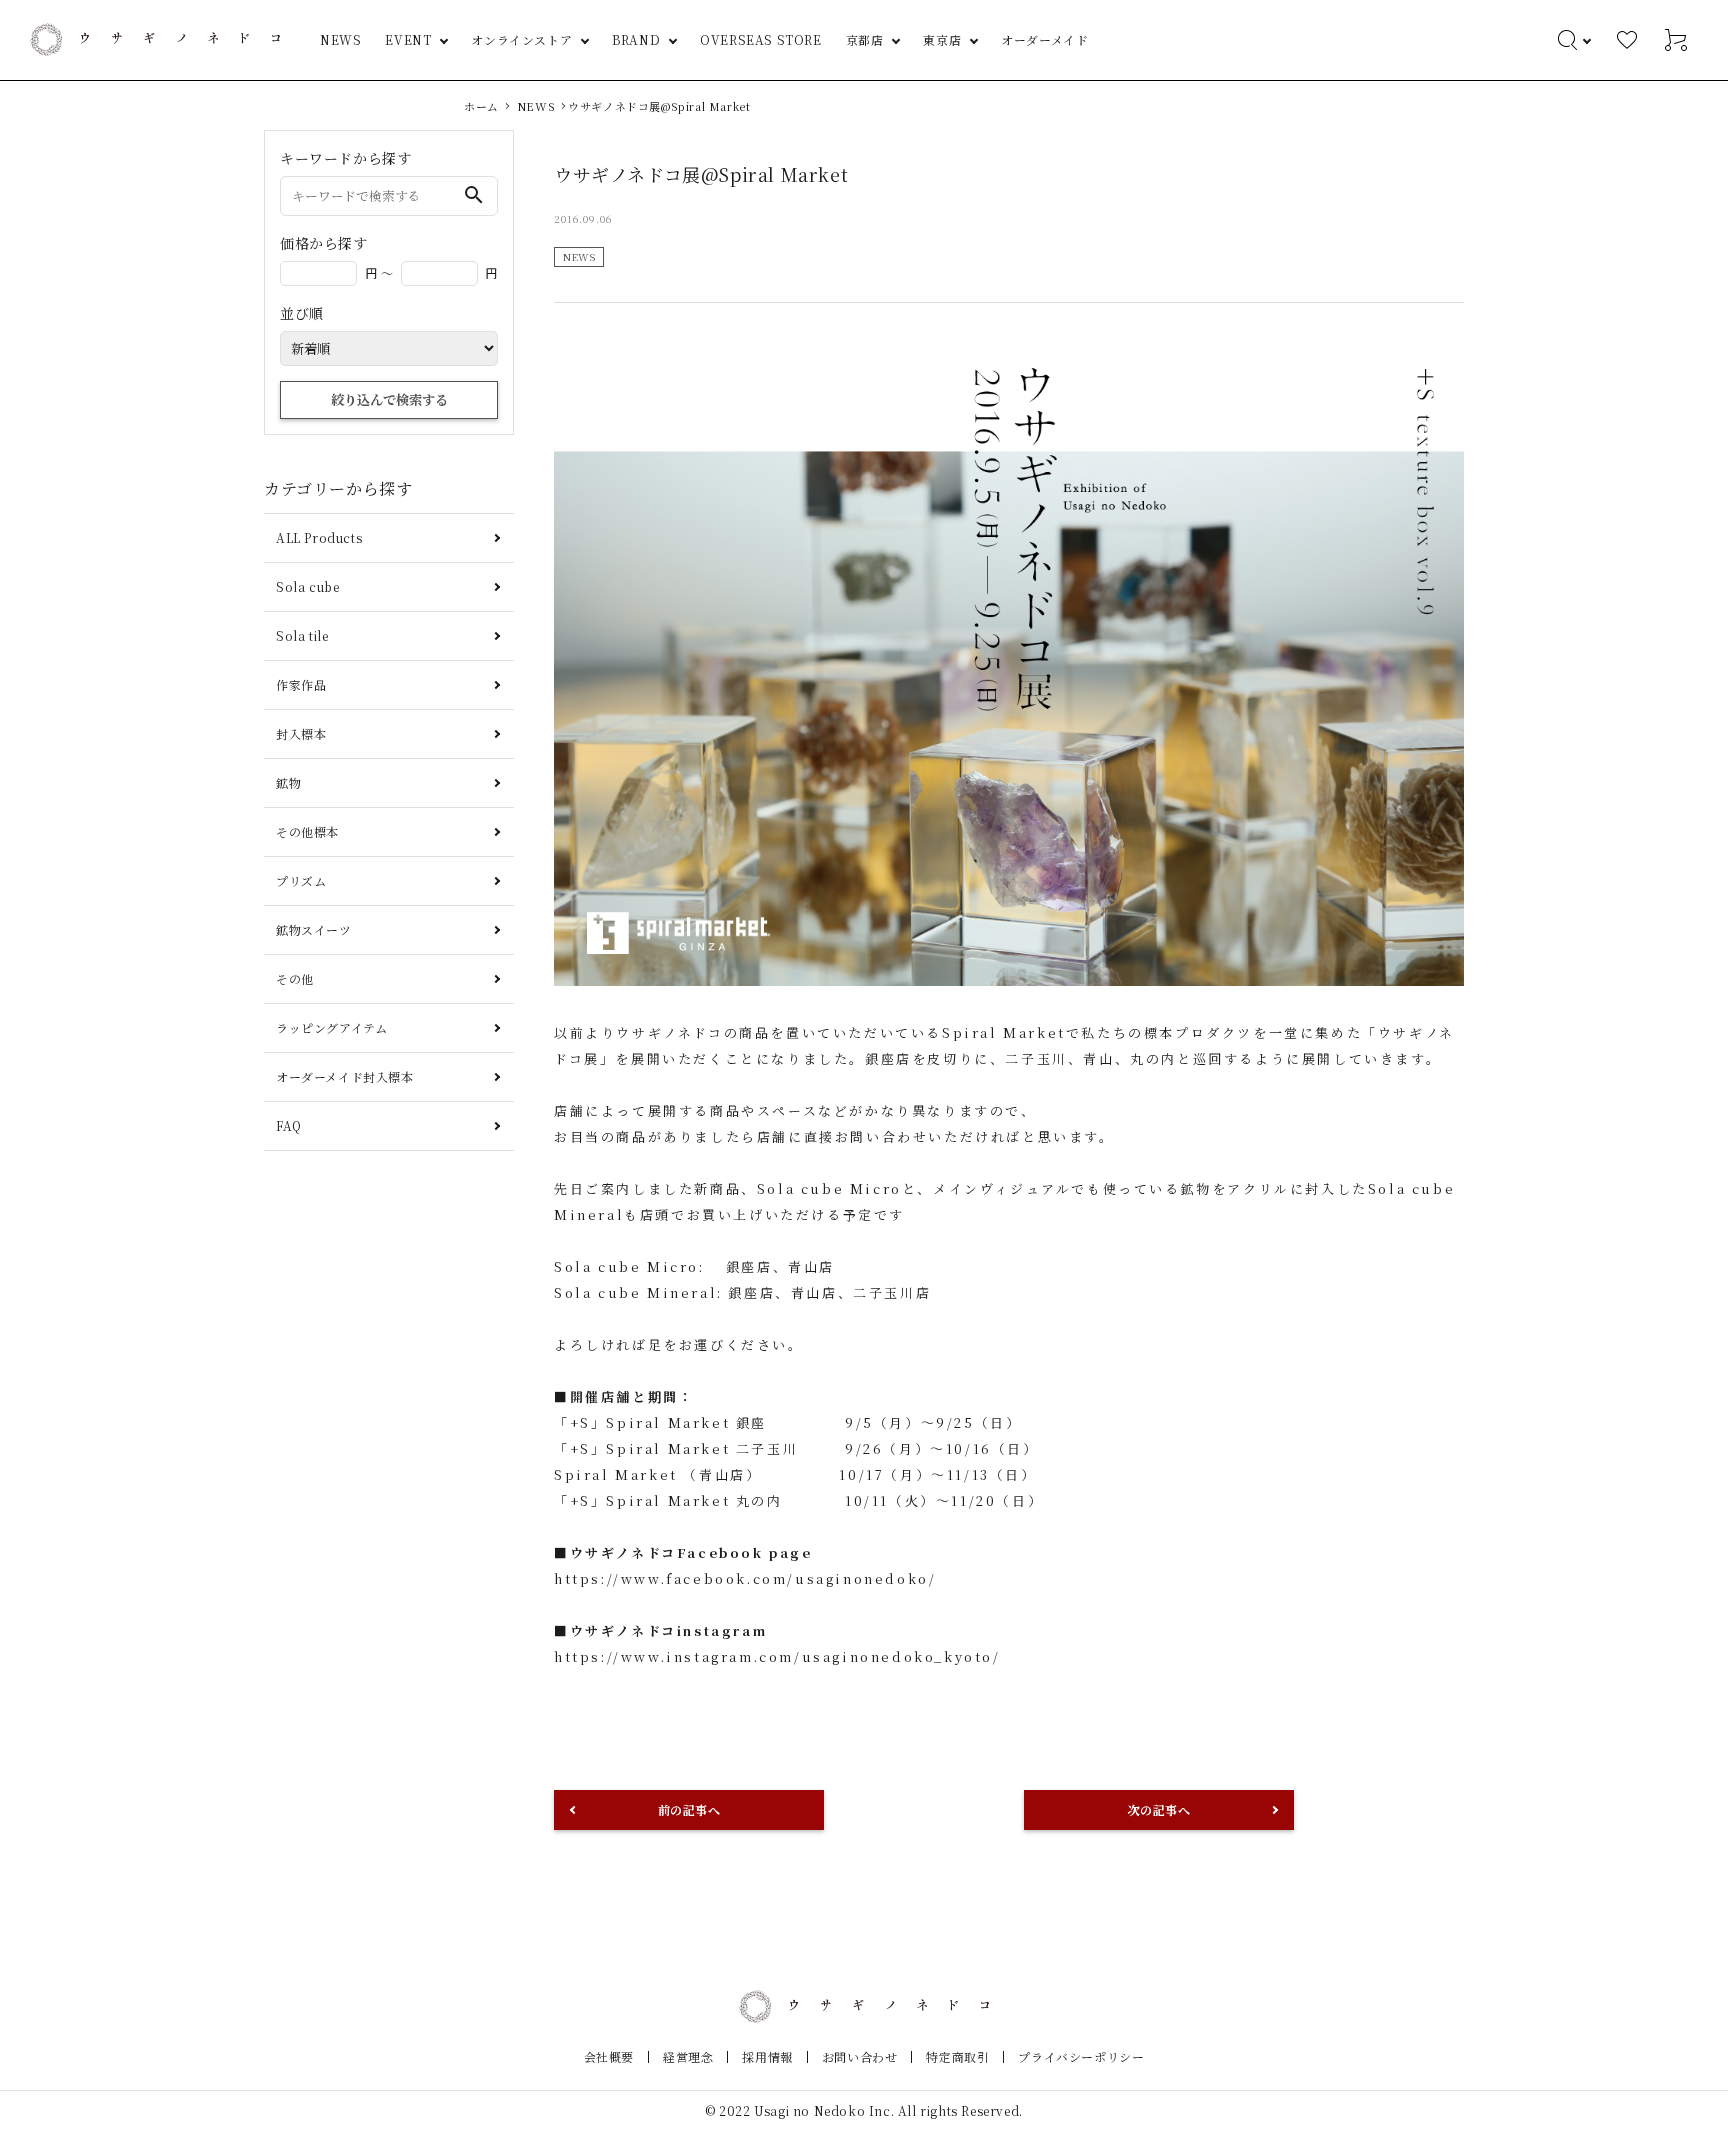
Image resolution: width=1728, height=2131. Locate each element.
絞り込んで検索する (389, 399)
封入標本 (301, 733)
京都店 (865, 39)
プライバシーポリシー (1081, 2056)
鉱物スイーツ (314, 929)
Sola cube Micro (829, 1188)
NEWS (340, 39)
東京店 (942, 39)
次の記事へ (1159, 1809)
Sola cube (307, 586)
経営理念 (688, 2056)
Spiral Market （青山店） (657, 1474)
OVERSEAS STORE (760, 39)
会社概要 (609, 2056)
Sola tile (302, 635)
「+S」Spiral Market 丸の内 (668, 1500)
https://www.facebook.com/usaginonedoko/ (745, 1578)
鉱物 (288, 782)
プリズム (301, 880)
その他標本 (307, 831)
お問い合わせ (860, 2056)
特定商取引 (957, 2056)
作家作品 (301, 684)
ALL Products (319, 537)
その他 (295, 978)
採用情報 (767, 2056)
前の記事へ (689, 1809)
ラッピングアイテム (331, 1027)
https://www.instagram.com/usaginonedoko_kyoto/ (777, 1656)
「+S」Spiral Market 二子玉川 (676, 1448)
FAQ (289, 1125)
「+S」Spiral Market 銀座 (668, 1422)
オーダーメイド (1044, 39)
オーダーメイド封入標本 (345, 1076)
